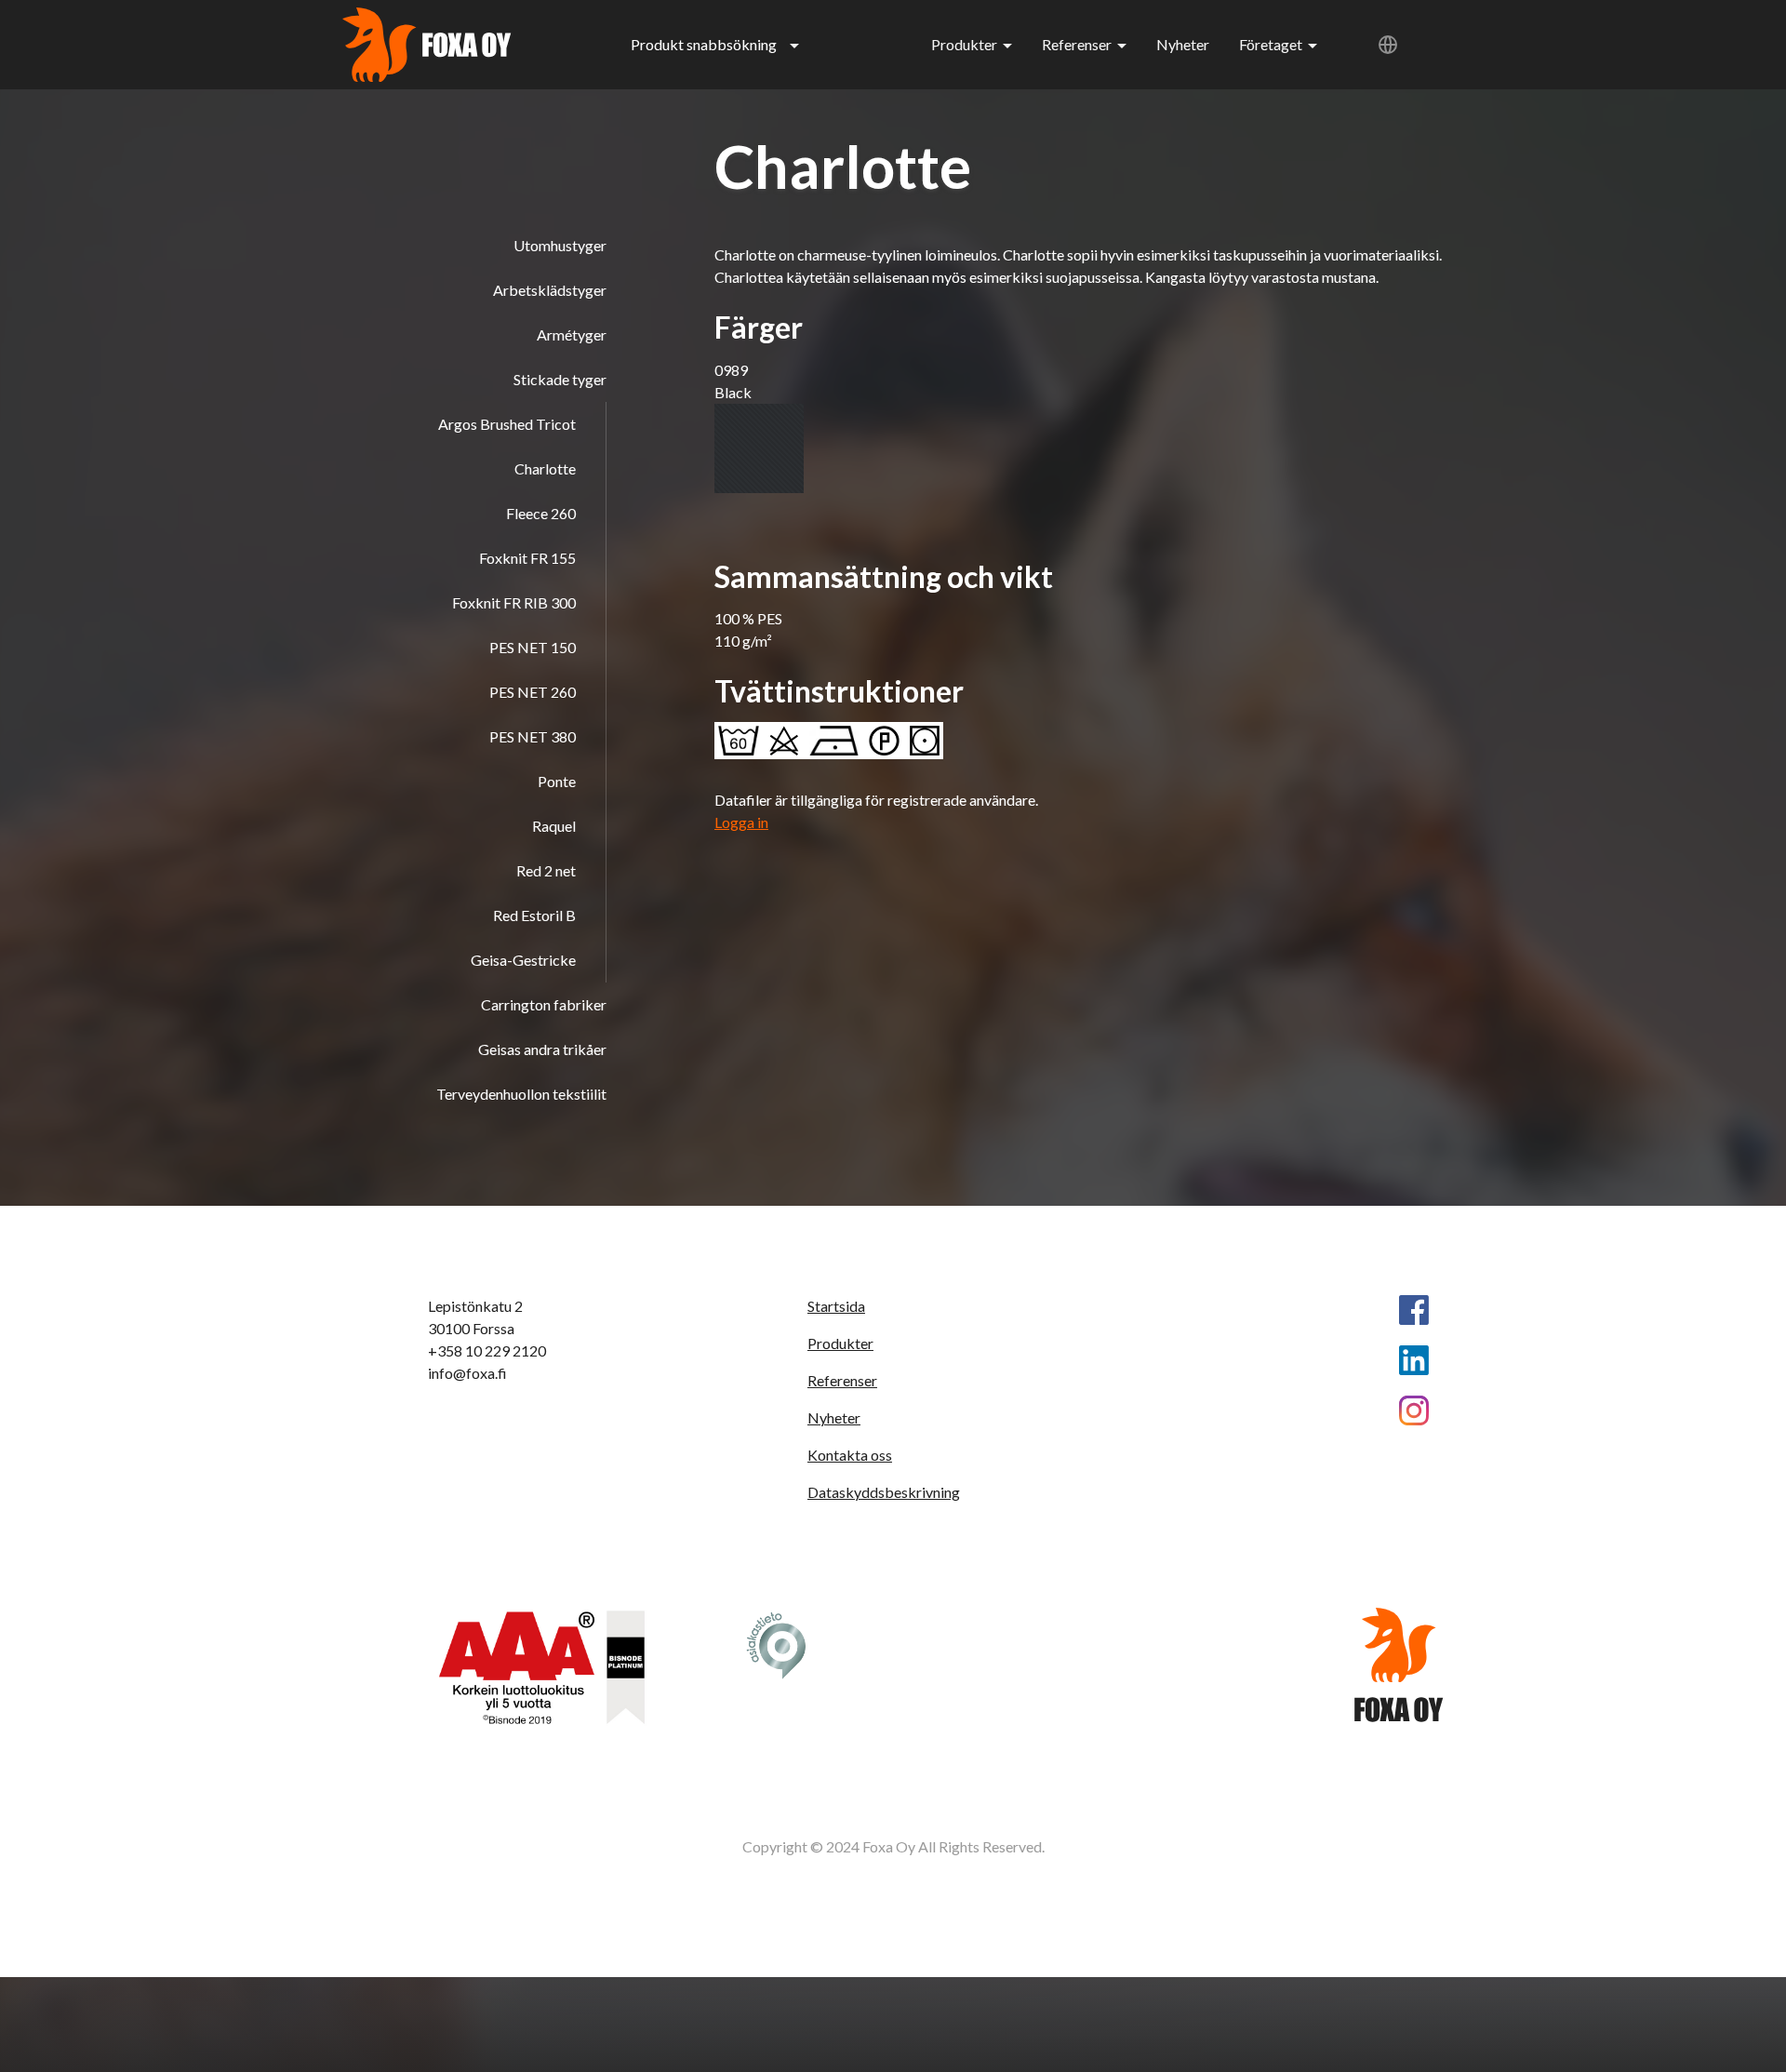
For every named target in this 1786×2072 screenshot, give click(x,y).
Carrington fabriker (544, 1004)
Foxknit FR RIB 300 (514, 602)
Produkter (964, 44)
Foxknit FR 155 (527, 558)
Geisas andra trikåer (542, 1049)
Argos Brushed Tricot (507, 424)
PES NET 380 (533, 736)
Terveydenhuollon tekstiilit (521, 1094)
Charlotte (545, 468)
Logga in (741, 822)
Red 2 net (546, 870)
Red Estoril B (534, 915)
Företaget (1271, 44)
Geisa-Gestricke (523, 960)
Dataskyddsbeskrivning (884, 1492)
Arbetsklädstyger (550, 290)
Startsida (836, 1306)
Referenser (1077, 44)
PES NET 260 (533, 692)
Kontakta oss (850, 1455)
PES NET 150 (533, 647)
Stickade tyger (560, 379)
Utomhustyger (560, 245)
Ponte (557, 781)
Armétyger (572, 334)
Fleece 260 (541, 513)
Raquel (554, 826)
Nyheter (1183, 44)
